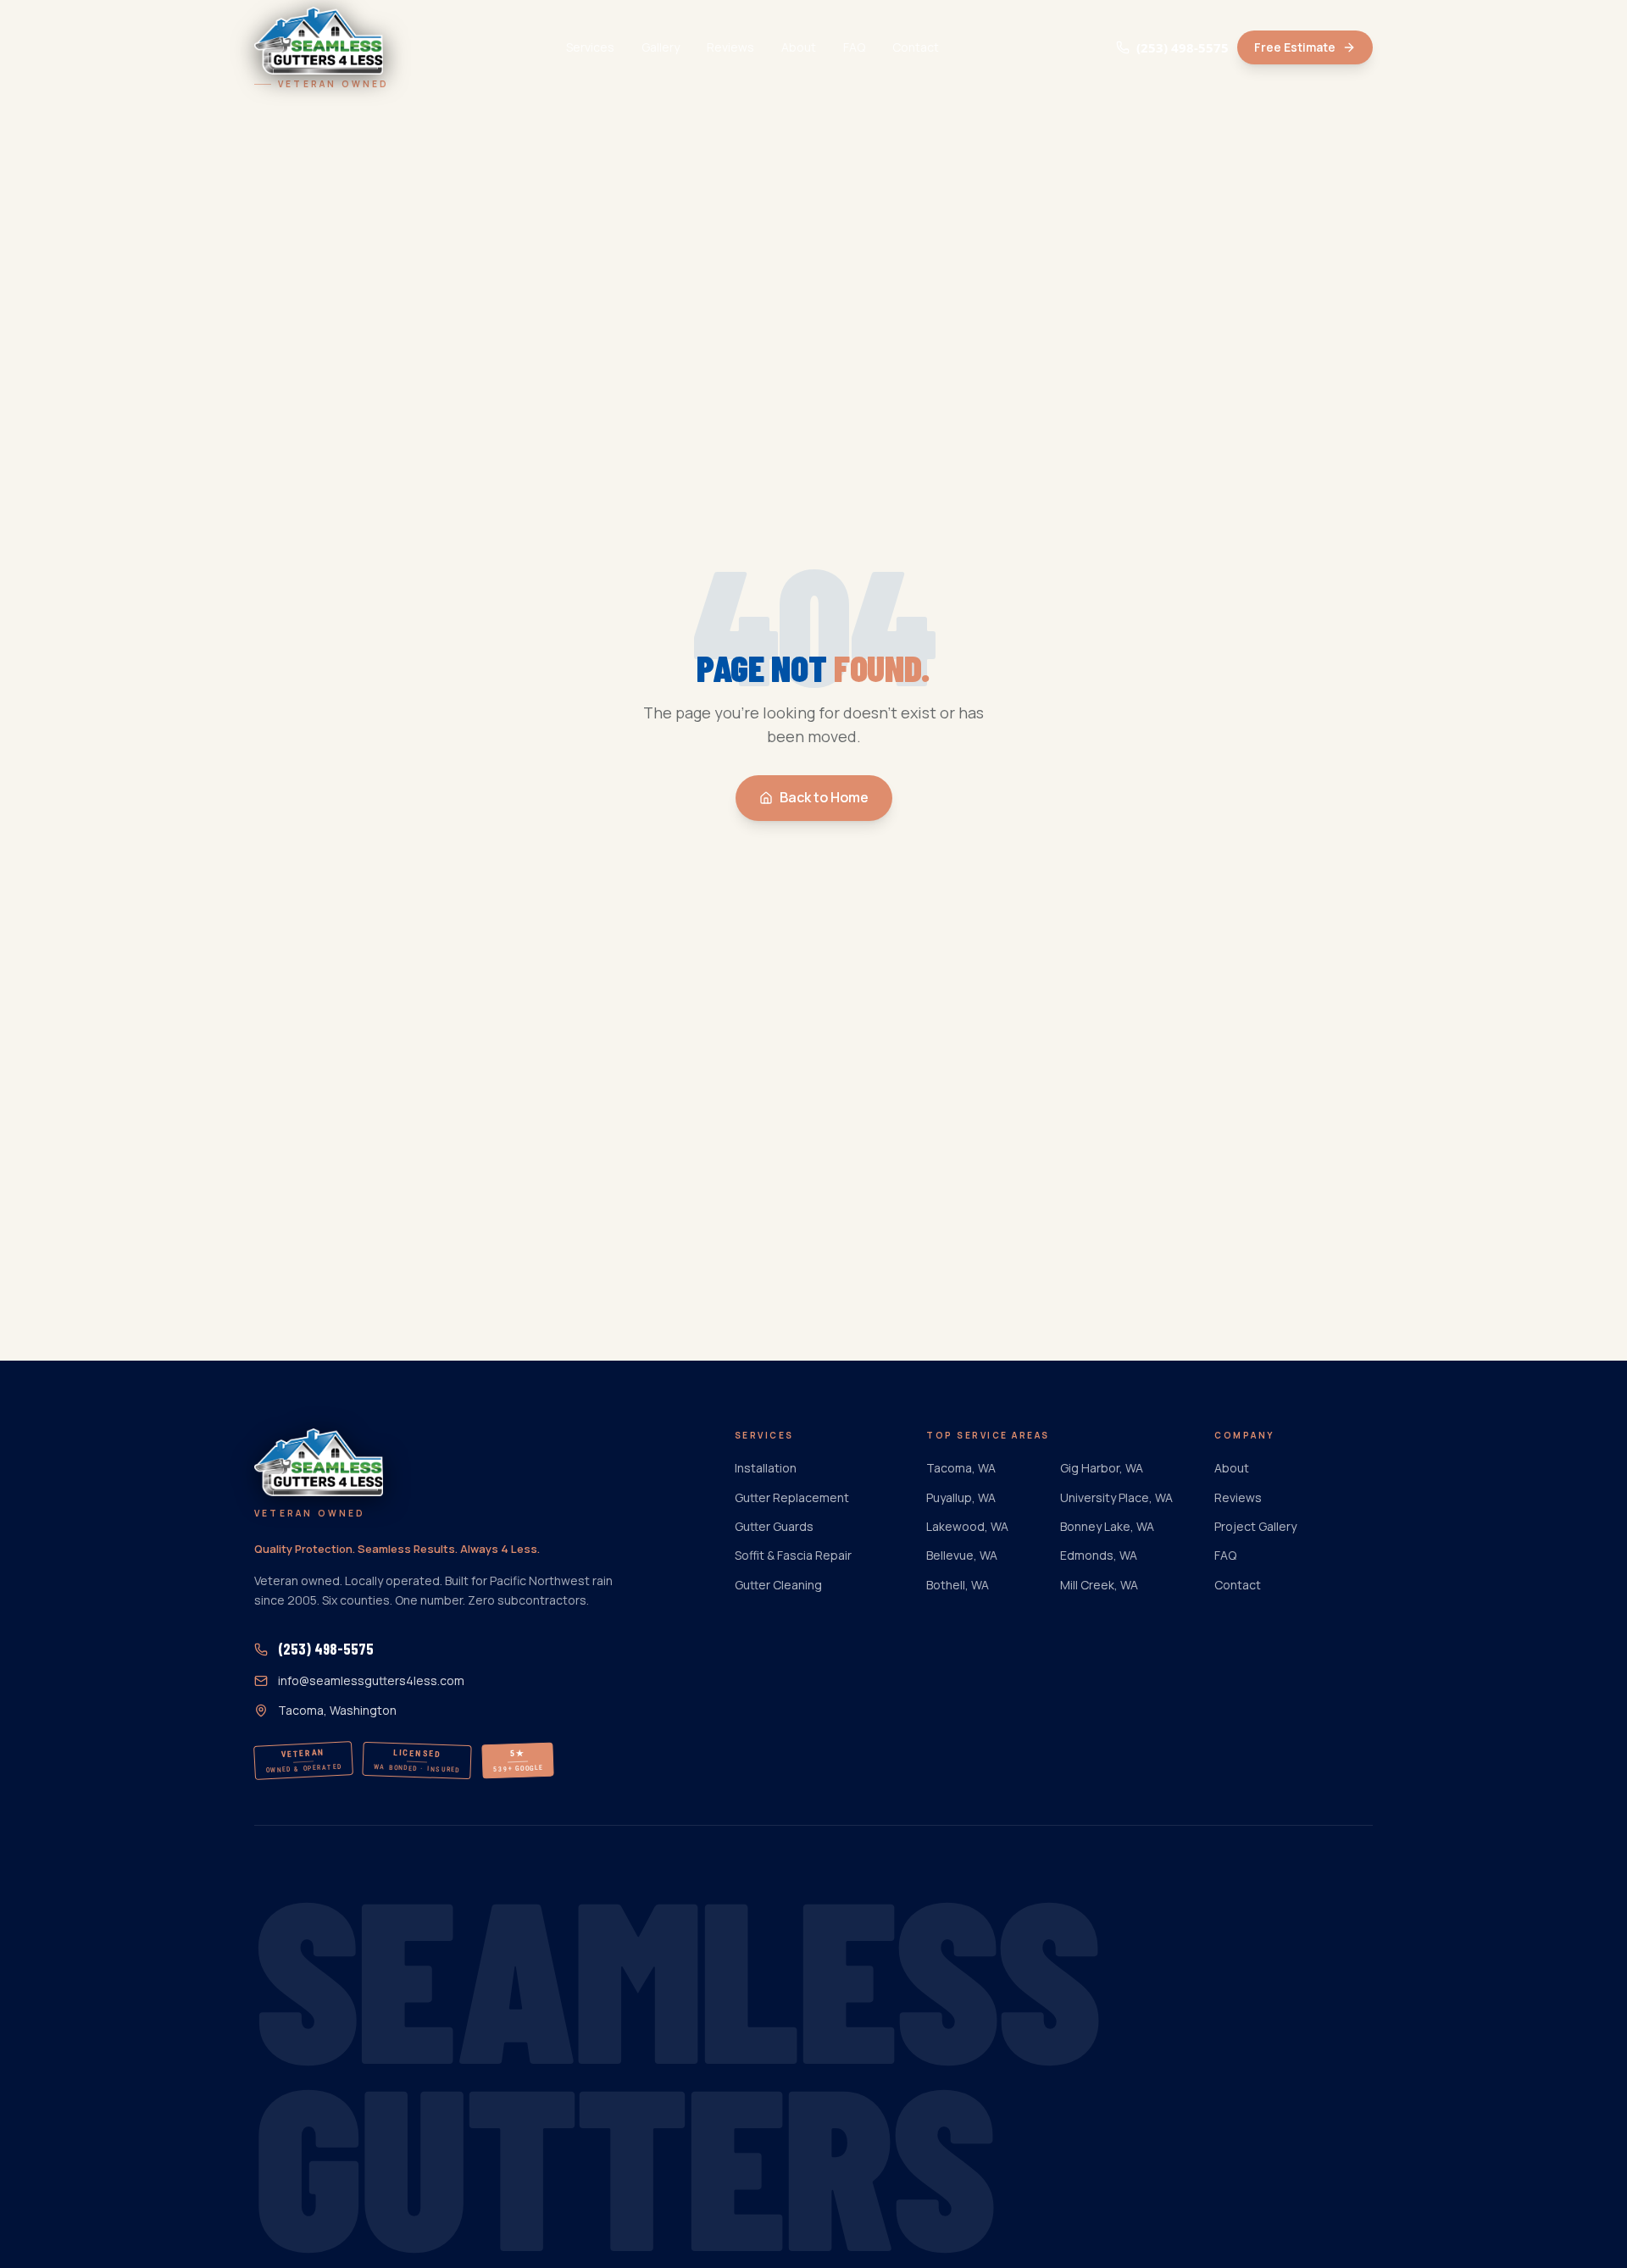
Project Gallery (1255, 1526)
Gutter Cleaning (778, 1585)
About (799, 47)
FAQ (854, 47)
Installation (766, 1468)
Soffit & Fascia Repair (793, 1555)
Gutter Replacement (792, 1497)
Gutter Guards (774, 1526)
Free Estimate (1295, 47)
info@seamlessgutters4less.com (371, 1680)
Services (590, 47)
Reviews (730, 47)
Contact (916, 47)
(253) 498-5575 (1183, 47)
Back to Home (824, 797)
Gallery (661, 47)
